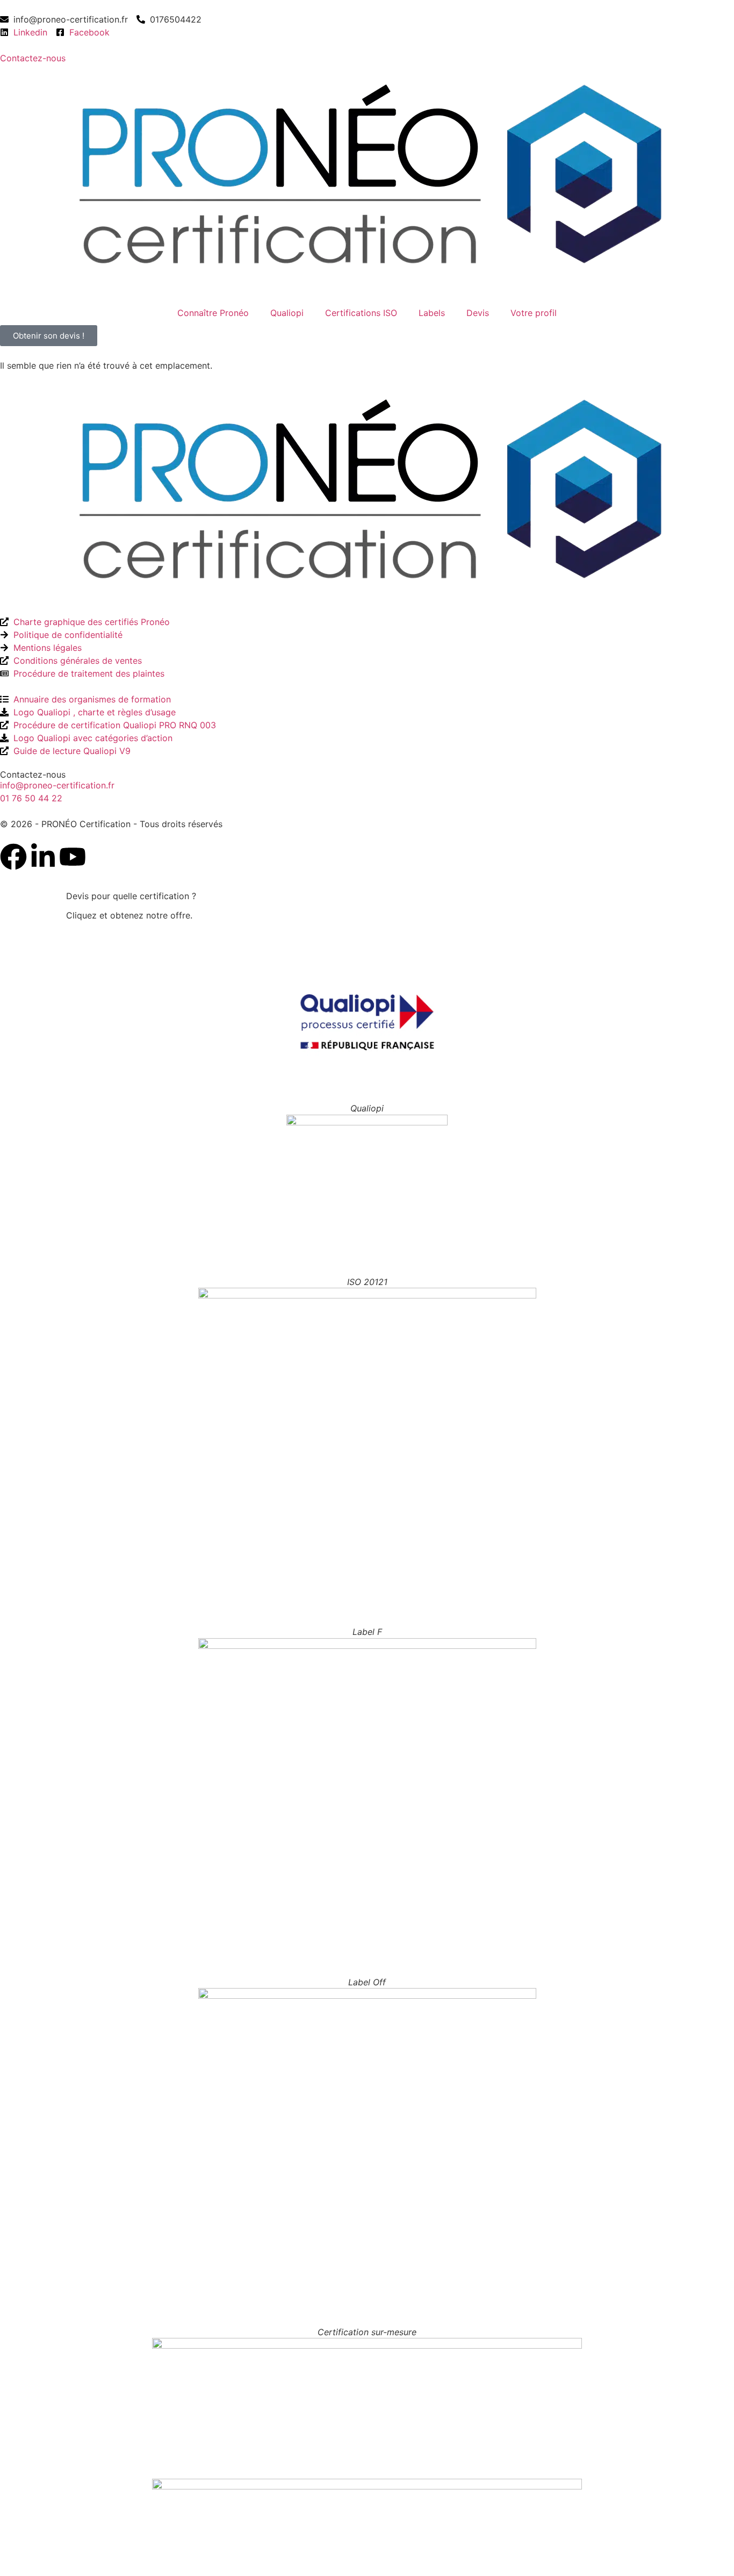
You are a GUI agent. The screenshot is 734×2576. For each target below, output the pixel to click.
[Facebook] (13, 857)
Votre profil (534, 313)
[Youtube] (73, 857)
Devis (478, 313)
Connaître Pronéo (213, 313)
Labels (432, 313)
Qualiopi (287, 313)
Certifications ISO (361, 313)
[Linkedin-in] (43, 857)
